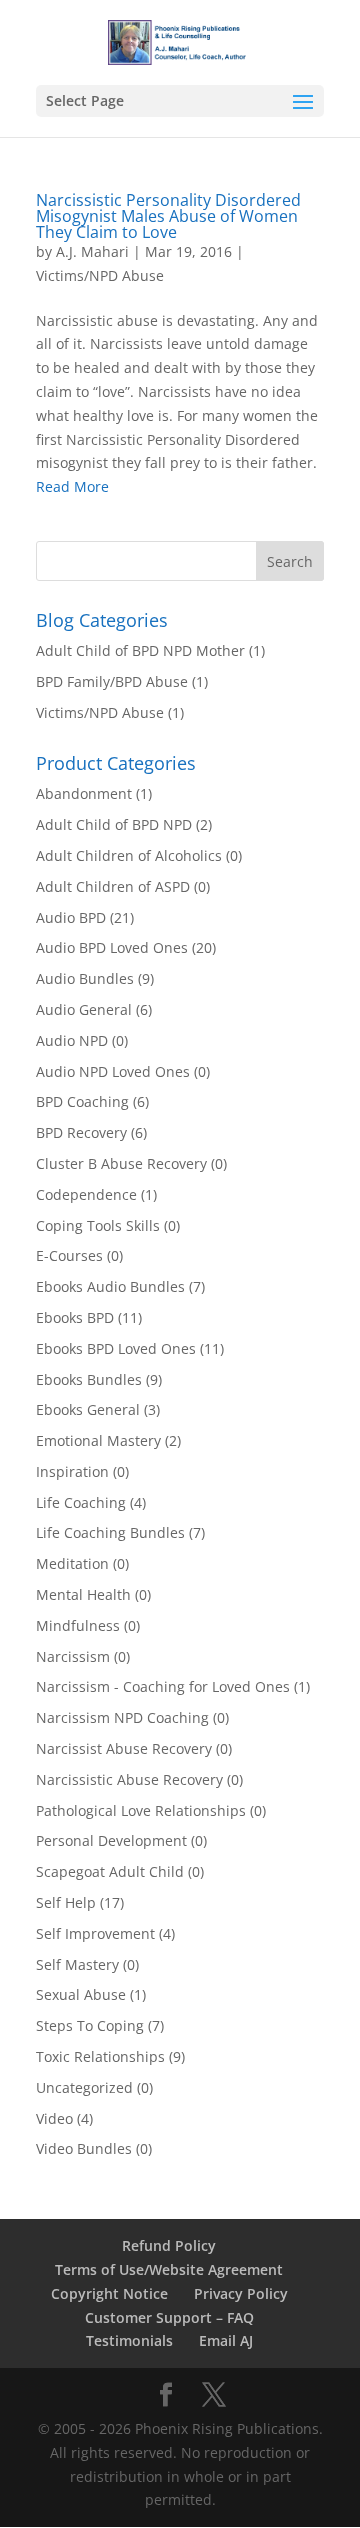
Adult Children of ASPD (113, 886)
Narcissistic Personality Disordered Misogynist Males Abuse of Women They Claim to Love (168, 216)
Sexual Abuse (81, 1994)
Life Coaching (81, 1502)
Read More (72, 486)
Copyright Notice (109, 2293)
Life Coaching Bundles (110, 1532)
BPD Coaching (82, 1101)
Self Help (66, 1902)
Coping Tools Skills (98, 1225)
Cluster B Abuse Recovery (121, 1163)
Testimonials (129, 2340)
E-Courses (69, 1255)
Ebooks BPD (75, 1317)
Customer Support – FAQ (169, 2317)
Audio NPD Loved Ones (113, 1071)
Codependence (86, 1194)
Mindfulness (78, 1625)
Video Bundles (84, 2148)
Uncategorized (84, 2087)
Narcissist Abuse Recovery (124, 1748)
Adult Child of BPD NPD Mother (140, 650)
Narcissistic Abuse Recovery (129, 1779)
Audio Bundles (85, 978)
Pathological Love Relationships (141, 1810)
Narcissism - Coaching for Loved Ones (163, 1686)
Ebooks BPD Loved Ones (116, 1348)
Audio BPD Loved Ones (112, 947)
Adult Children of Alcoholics (129, 855)
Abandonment (84, 793)
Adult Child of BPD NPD (114, 824)
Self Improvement (95, 1933)
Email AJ (226, 2340)
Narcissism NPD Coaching (122, 1717)
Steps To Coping (90, 2025)
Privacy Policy (241, 2293)
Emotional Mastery (98, 1440)
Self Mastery (77, 1964)
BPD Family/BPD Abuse (112, 681)
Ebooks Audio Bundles (110, 1286)
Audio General (84, 1009)
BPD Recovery (81, 1132)
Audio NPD (72, 1040)
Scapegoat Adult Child (110, 1871)
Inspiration (72, 1471)
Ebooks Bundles (89, 1379)
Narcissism (73, 1656)
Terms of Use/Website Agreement (169, 2269)
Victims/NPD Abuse (100, 275)
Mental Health (83, 1594)
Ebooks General (88, 1409)
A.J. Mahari (92, 251)
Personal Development (111, 1840)
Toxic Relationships (100, 2056)
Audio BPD (71, 917)
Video (54, 2118)
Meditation (72, 1563)
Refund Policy (169, 2245)
